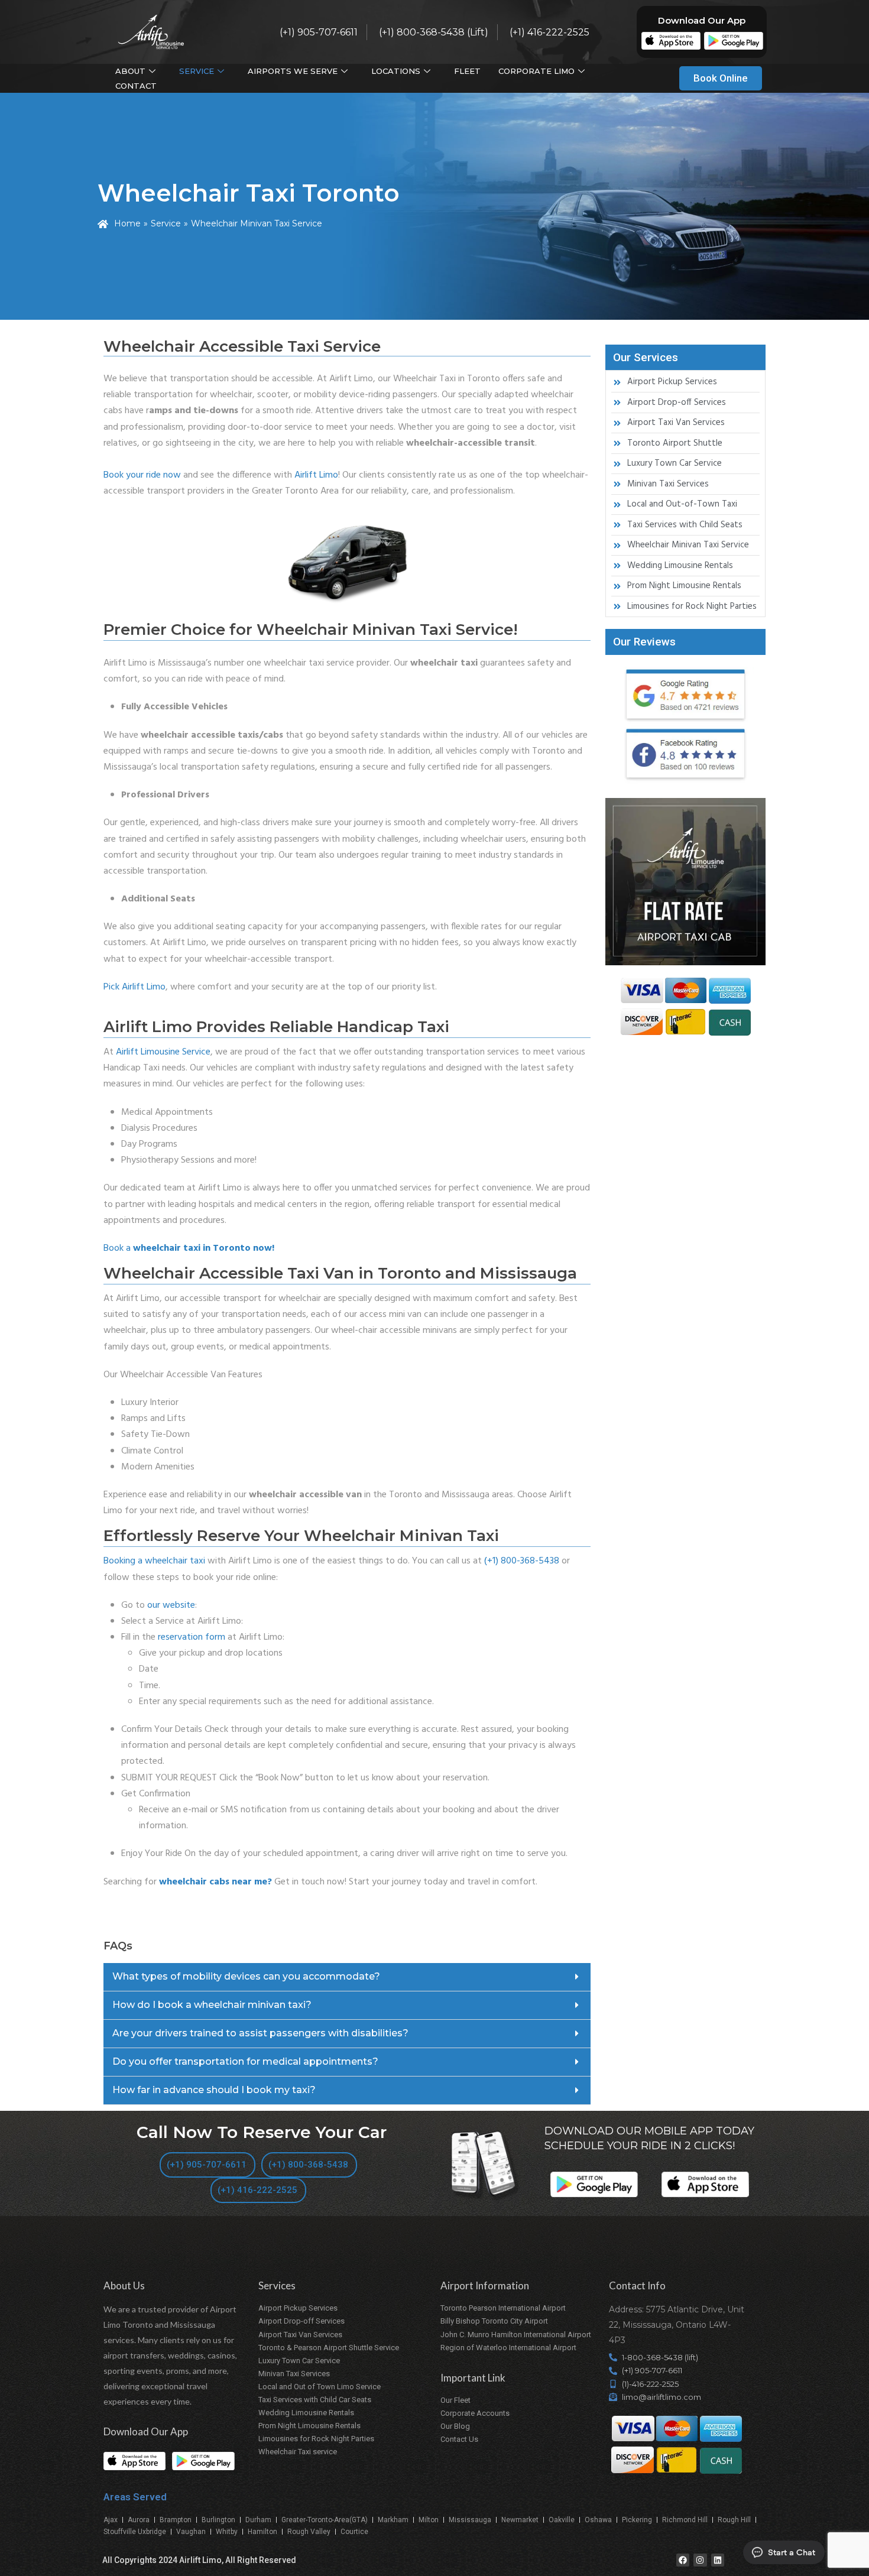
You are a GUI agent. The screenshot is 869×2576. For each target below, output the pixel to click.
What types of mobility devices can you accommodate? (246, 1976)
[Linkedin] (718, 2560)
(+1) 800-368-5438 (522, 1561)
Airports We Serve (293, 71)
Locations (396, 71)
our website (171, 1605)
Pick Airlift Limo (134, 987)
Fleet (467, 71)
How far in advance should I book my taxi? (214, 2090)
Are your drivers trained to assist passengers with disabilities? (260, 2033)
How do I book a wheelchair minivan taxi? (212, 2005)
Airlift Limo (316, 475)
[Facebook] (683, 2560)
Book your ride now (142, 475)
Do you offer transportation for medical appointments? (245, 2061)
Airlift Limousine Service (163, 1052)
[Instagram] (700, 2560)
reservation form (192, 1637)
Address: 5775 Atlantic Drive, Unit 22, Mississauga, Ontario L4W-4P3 (677, 2325)
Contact (136, 86)
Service (197, 71)
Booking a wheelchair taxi (154, 1561)
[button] (347, 1977)
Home (127, 223)
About (130, 71)
